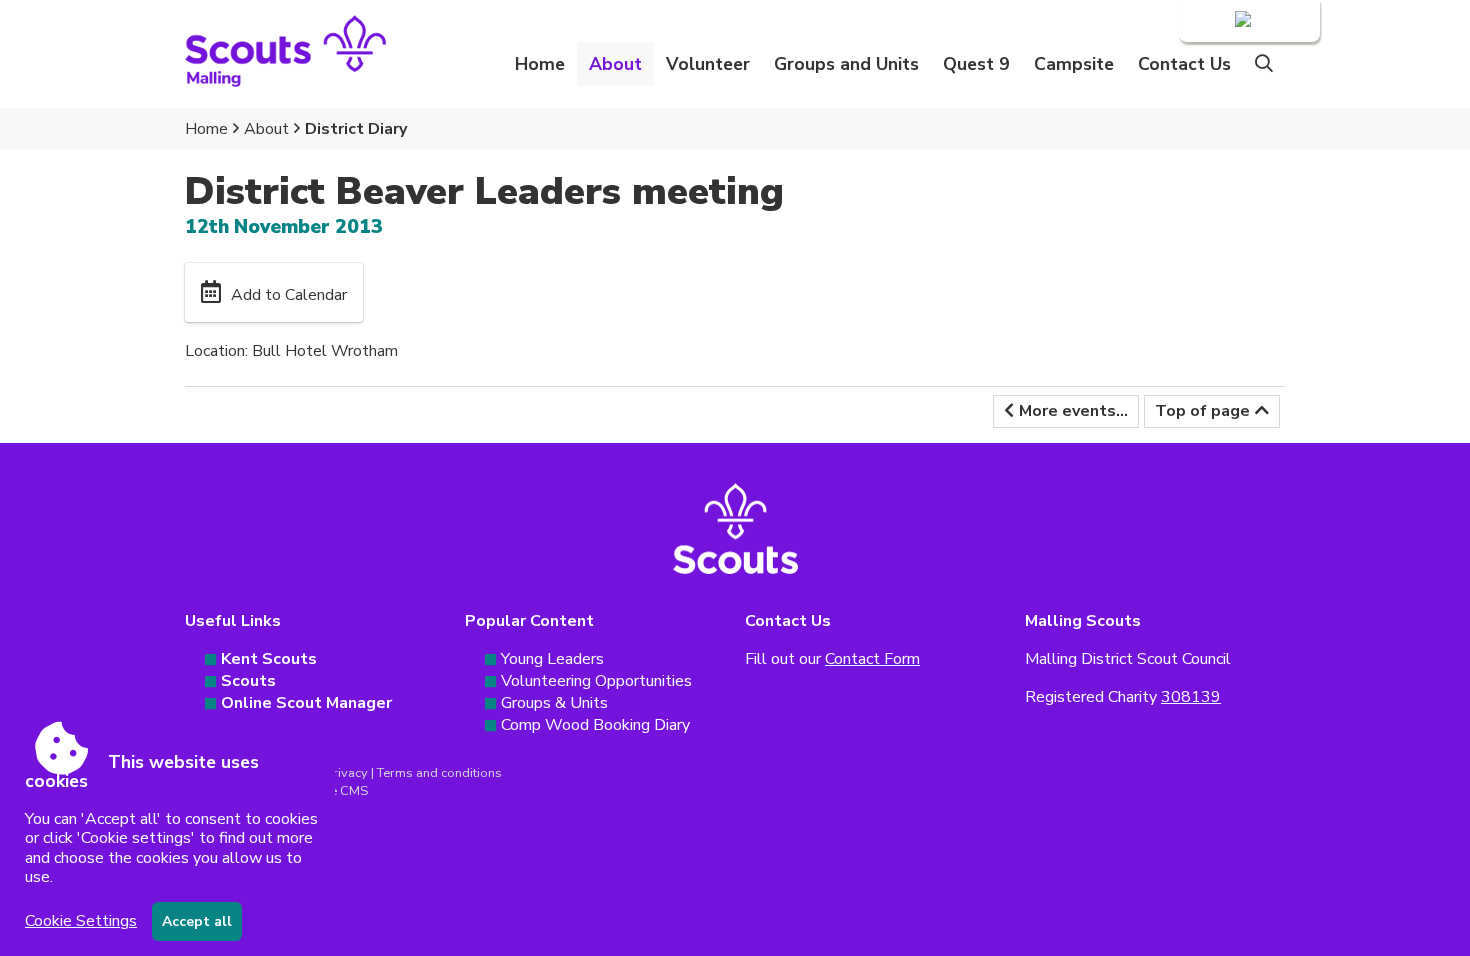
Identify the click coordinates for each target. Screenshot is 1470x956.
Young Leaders (552, 659)
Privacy (346, 773)
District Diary (356, 129)
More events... (1073, 411)
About (266, 129)
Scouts (248, 681)
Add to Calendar (289, 295)
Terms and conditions (439, 773)
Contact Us (1184, 64)
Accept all (197, 921)
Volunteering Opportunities (596, 681)
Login (1212, 21)
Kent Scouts (269, 659)
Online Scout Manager (306, 703)
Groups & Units (554, 703)
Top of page (1202, 411)
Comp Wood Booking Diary (595, 725)
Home (540, 64)
